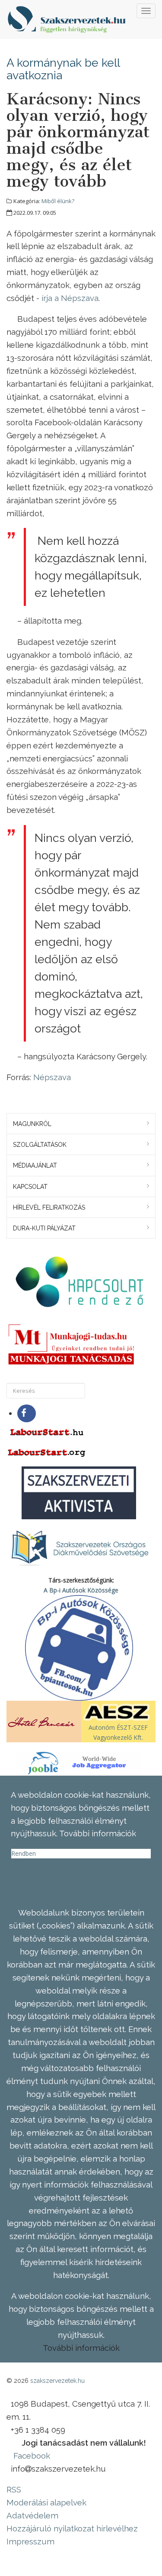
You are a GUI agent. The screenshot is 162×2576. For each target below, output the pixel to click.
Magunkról (32, 1124)
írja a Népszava (70, 298)
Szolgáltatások (40, 1145)
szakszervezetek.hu (57, 2381)
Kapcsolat (30, 1187)
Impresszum (30, 2541)
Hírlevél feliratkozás (49, 1207)
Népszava (52, 1077)
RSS (14, 2489)
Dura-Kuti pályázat (44, 1228)
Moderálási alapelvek (46, 2502)
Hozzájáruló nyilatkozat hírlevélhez (72, 2528)
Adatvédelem (32, 2515)
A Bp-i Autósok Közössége (81, 1590)
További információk (81, 2348)
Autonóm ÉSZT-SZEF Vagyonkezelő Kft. (118, 1732)
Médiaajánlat (35, 1165)
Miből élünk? (58, 201)
